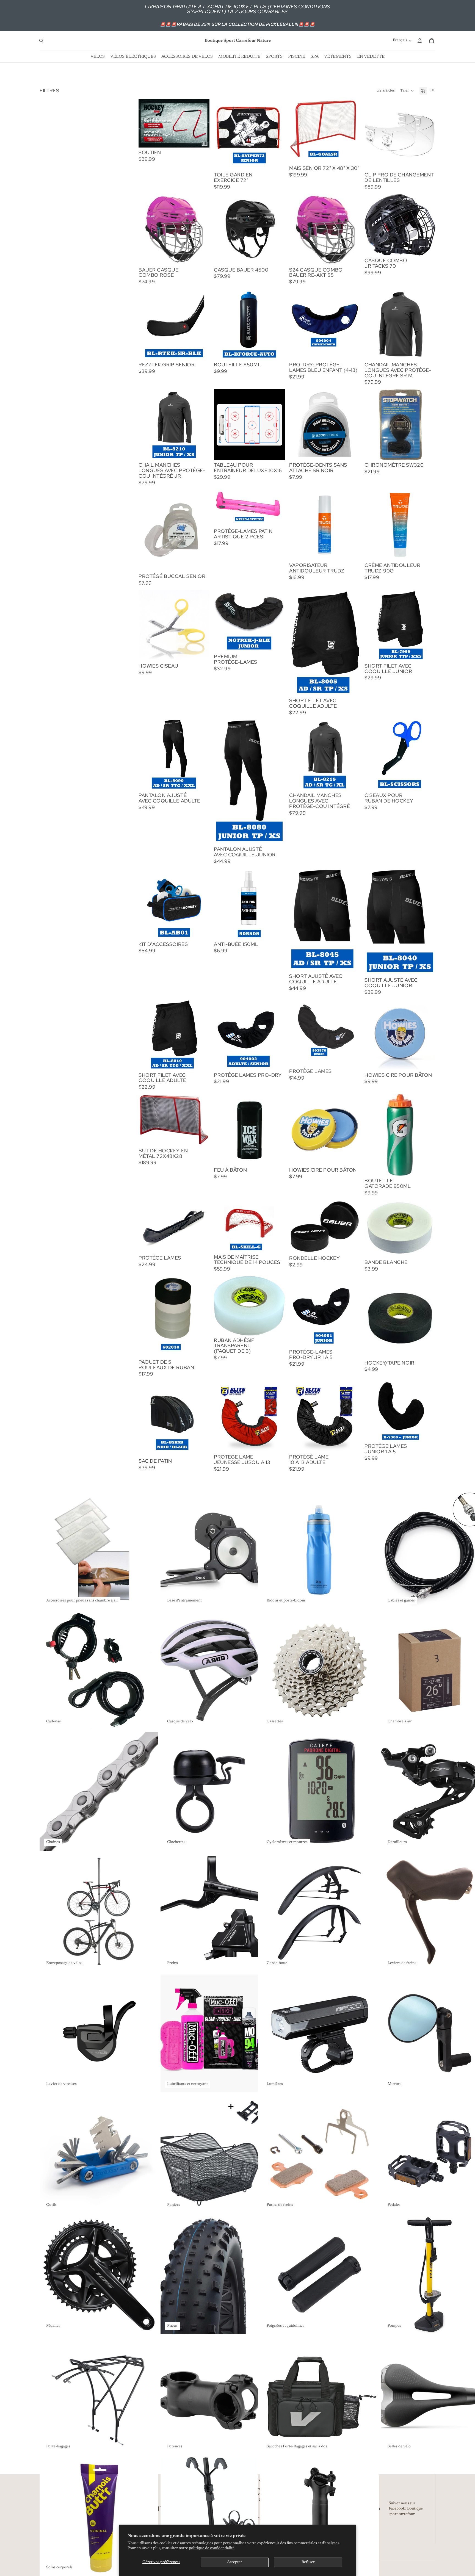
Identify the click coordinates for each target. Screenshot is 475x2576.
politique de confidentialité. (212, 2548)
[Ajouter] (201, 139)
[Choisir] (201, 351)
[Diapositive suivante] (352, 525)
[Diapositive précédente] (297, 525)
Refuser (308, 2562)
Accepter (235, 2562)
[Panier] (432, 41)
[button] (407, 91)
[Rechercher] (41, 41)
